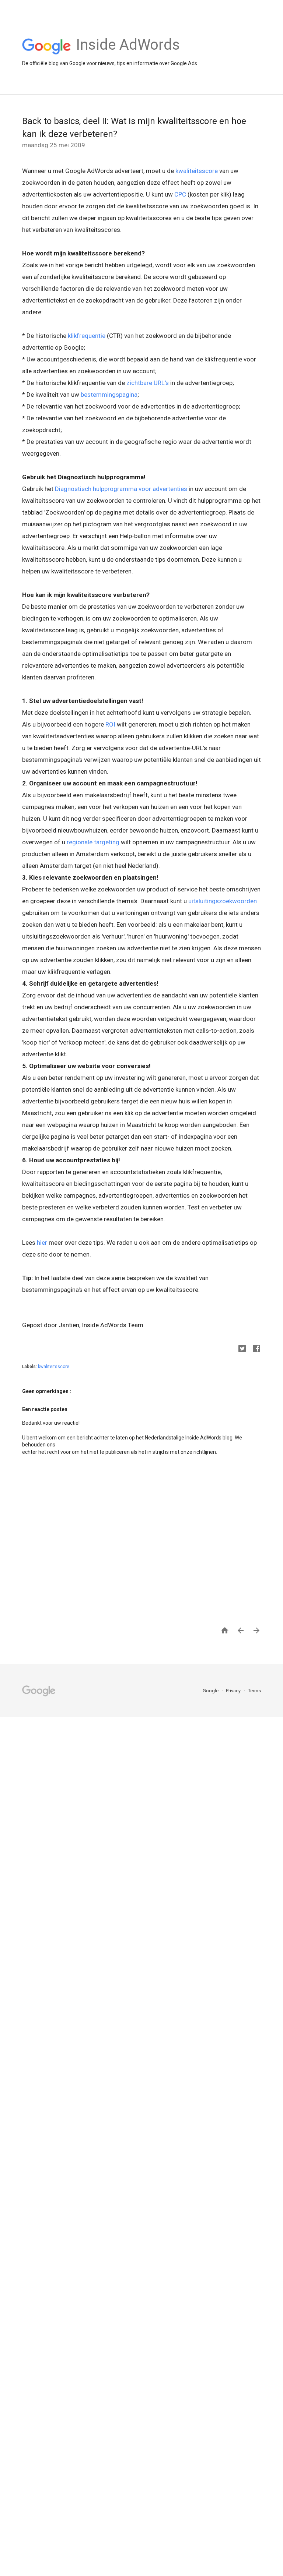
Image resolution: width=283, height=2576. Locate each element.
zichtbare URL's (148, 383)
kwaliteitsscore (197, 171)
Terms (254, 1691)
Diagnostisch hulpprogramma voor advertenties (121, 489)
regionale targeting (93, 842)
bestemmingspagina (109, 395)
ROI (110, 724)
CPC (180, 194)
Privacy (234, 1691)
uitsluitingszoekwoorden (223, 901)
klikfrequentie (87, 336)
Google (211, 1691)
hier (42, 1243)
